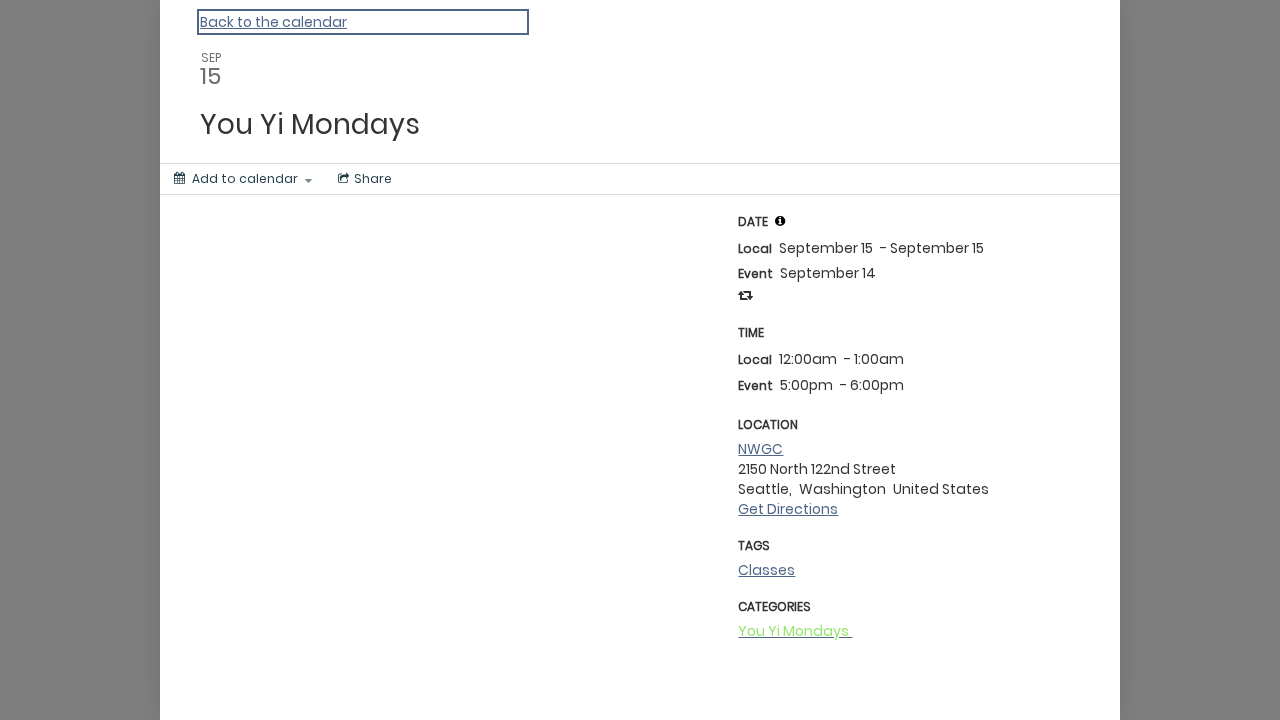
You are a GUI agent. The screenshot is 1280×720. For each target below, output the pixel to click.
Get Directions (788, 509)
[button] (780, 221)
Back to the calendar (273, 22)
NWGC (760, 449)
